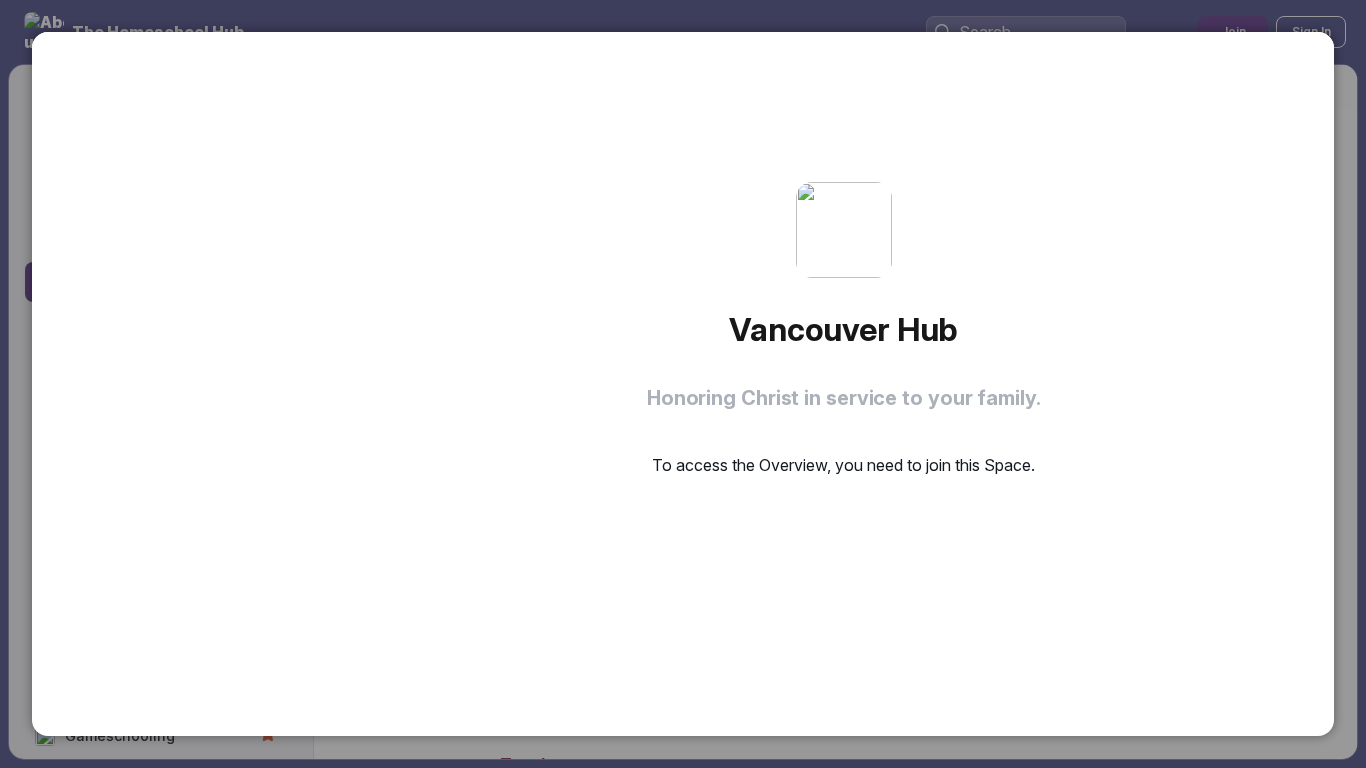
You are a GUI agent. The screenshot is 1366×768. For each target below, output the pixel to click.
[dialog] (683, 384)
